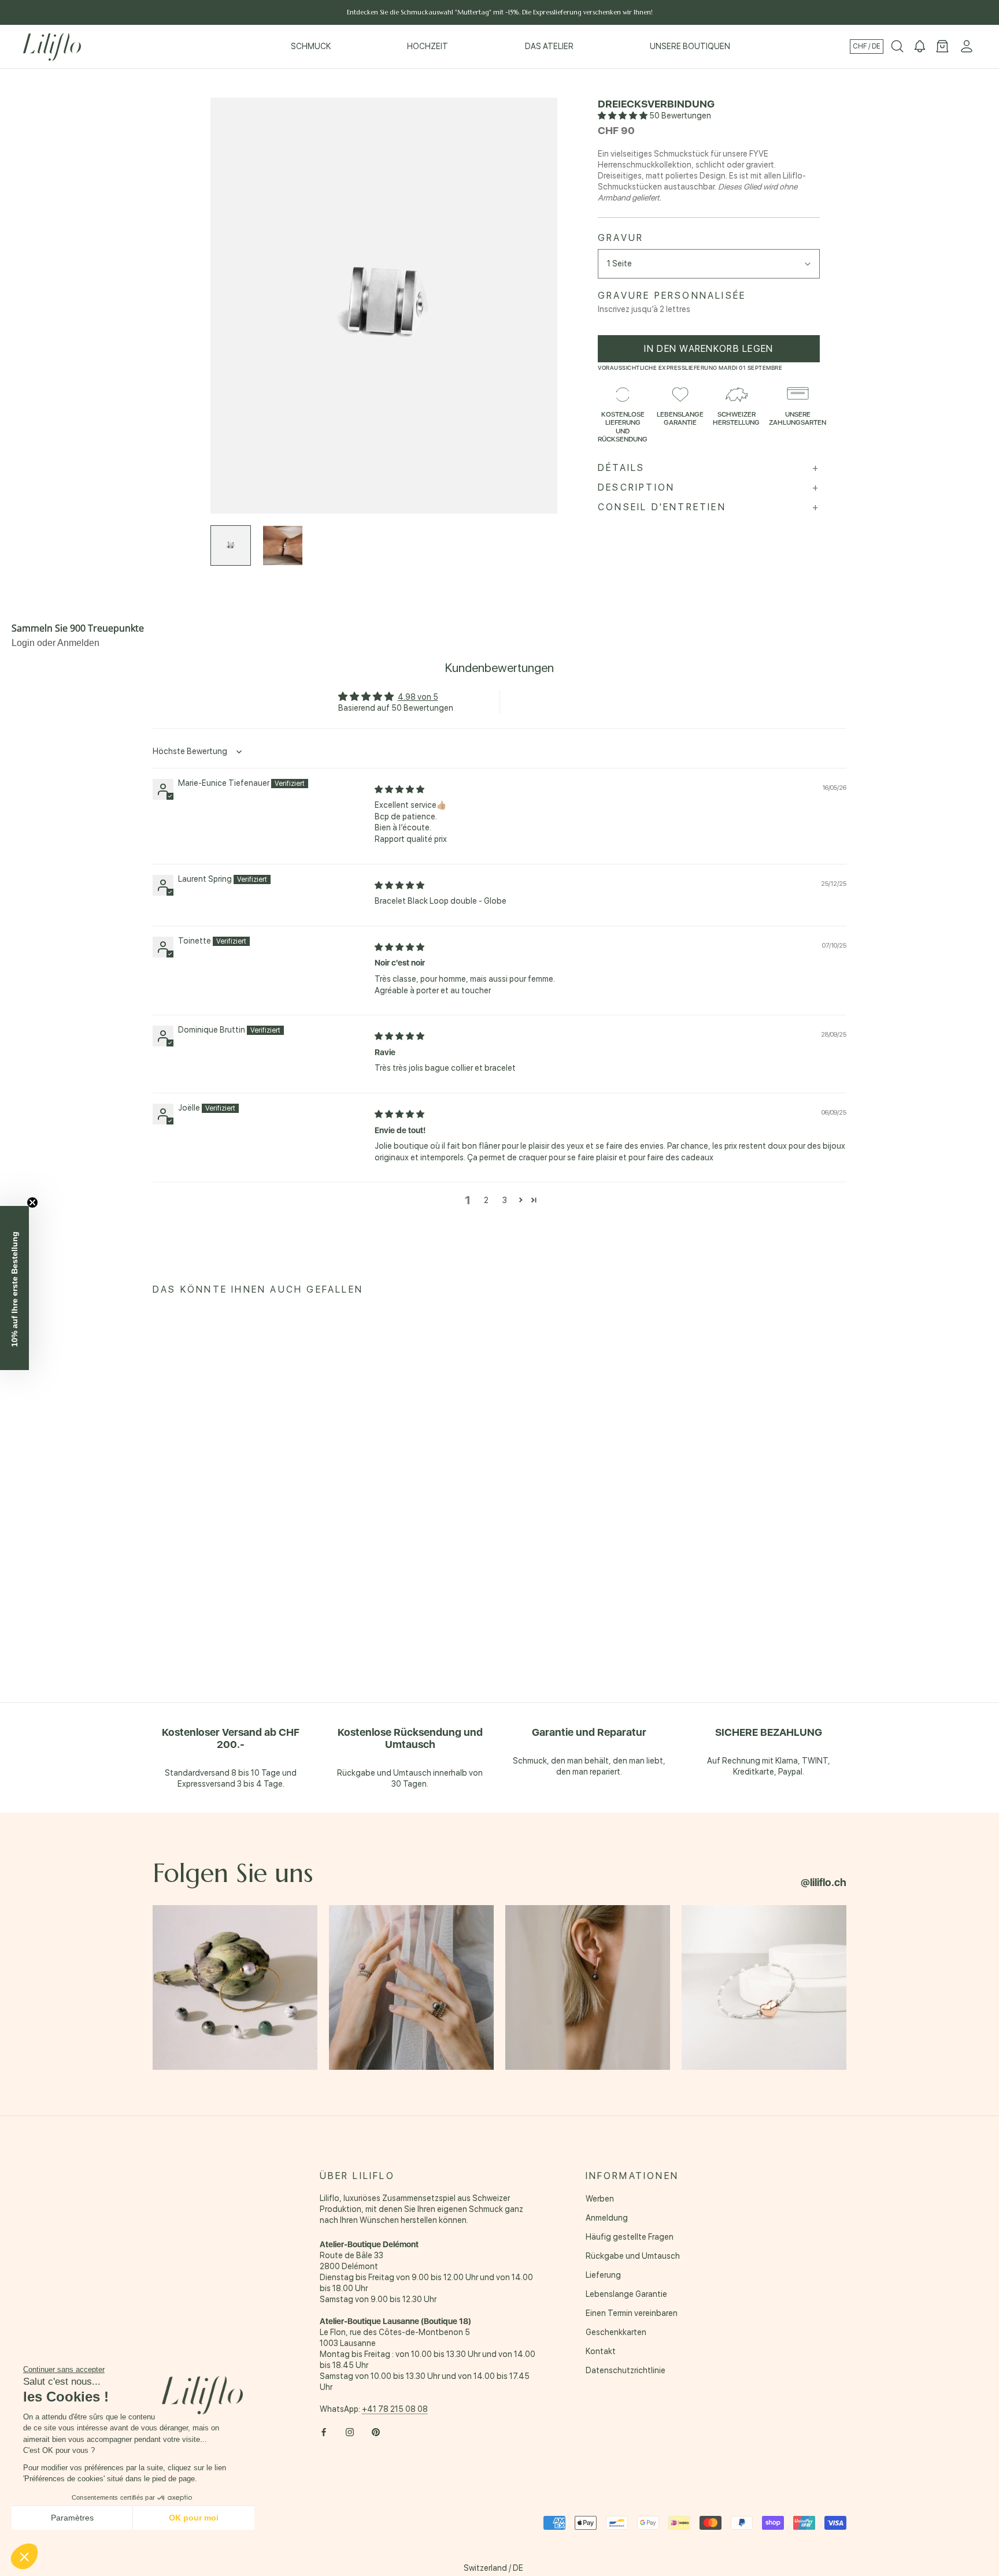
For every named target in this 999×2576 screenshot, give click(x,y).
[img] (399, 789)
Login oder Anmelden (55, 643)
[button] (624, 116)
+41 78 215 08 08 (395, 2409)
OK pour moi (194, 2518)
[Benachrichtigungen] (920, 47)
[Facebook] (324, 2432)
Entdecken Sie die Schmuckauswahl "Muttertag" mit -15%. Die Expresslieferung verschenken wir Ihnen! (500, 12)
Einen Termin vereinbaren (632, 2313)
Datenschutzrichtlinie (626, 2370)
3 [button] (505, 1200)
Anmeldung (607, 2218)
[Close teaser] (32, 1202)
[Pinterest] (376, 2432)
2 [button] (486, 1200)
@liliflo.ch (824, 1882)
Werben (600, 2199)
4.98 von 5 (418, 697)
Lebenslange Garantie (626, 2294)
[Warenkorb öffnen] (942, 47)
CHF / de (867, 46)
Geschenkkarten (616, 2332)
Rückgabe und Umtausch (633, 2256)
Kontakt (601, 2351)
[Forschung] (897, 47)
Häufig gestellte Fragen (630, 2237)
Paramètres (72, 2518)
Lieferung (603, 2275)
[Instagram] (350, 2432)
